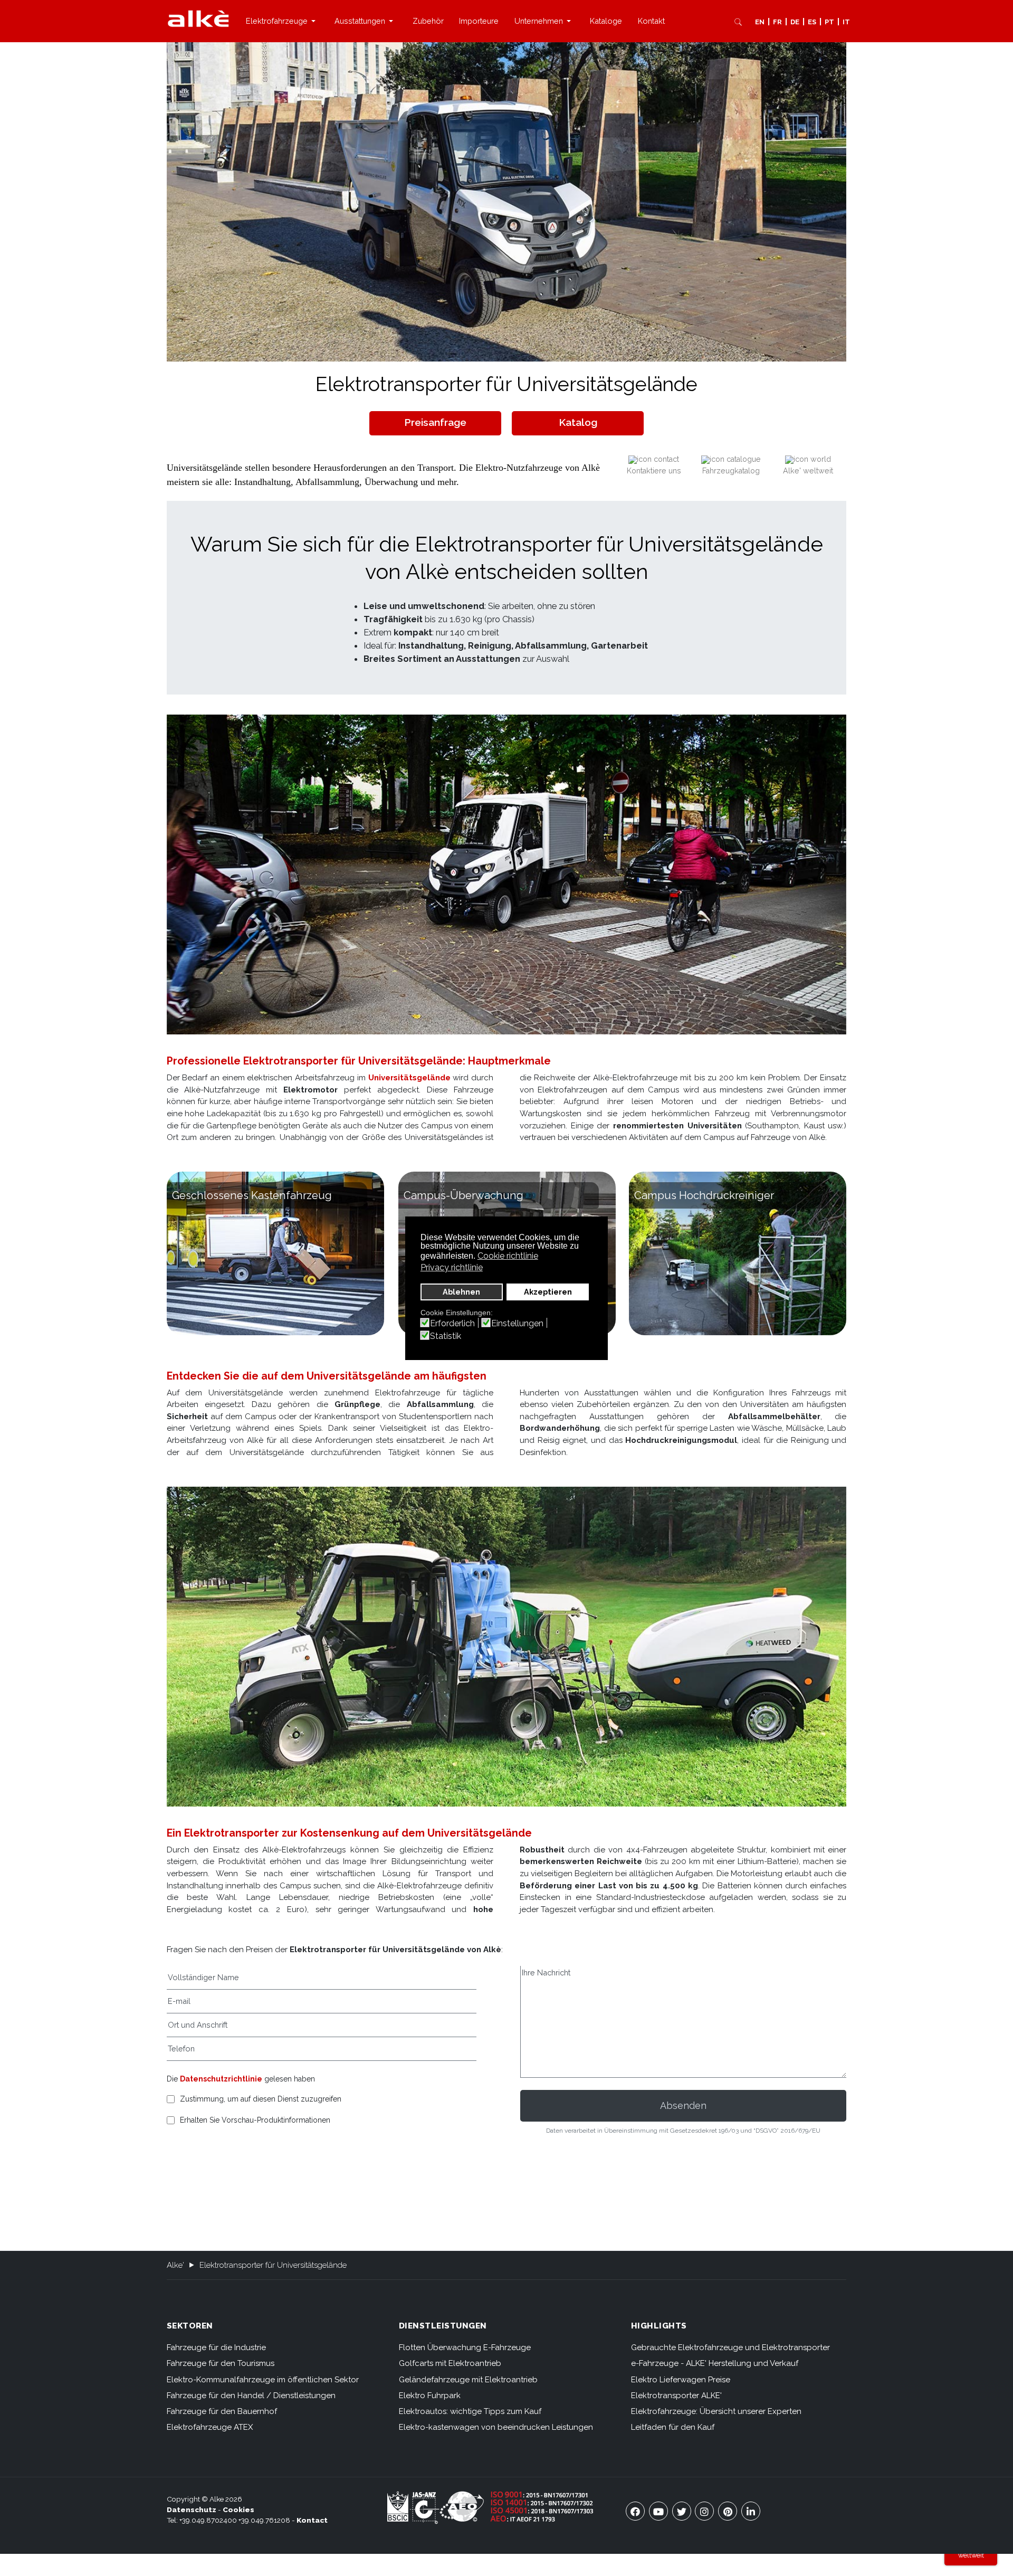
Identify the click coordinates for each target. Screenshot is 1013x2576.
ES (812, 22)
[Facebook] (635, 2511)
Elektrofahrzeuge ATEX (210, 2427)
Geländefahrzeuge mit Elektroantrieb (468, 2380)
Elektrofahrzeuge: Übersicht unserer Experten (716, 2411)
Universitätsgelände (409, 1078)
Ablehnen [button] (461, 1292)
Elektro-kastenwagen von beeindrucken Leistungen (496, 2427)
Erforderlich (452, 1324)
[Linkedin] (751, 2511)
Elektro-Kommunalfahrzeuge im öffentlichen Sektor (263, 2380)
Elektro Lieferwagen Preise (681, 2380)
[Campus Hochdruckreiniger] (738, 1253)
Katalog (578, 422)
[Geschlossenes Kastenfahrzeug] (275, 1253)
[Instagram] (704, 2511)
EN (760, 22)
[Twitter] (682, 2511)
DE (795, 22)
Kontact (312, 2520)
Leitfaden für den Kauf (673, 2427)
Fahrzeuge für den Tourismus (221, 2363)
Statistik (446, 1336)
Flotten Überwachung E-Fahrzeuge (465, 2347)
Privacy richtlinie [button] (452, 1267)
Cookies (238, 2510)
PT (829, 22)
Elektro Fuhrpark (430, 2396)
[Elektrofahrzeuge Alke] (198, 18)
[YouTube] (658, 2511)
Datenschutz (192, 2510)
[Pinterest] (728, 2511)
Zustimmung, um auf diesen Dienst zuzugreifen (261, 2099)
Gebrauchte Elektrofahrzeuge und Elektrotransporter (730, 2347)
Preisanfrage (435, 422)
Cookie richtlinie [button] (508, 1256)
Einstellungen (517, 1324)
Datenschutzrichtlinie (221, 2079)
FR (777, 22)
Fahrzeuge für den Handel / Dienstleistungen (251, 2396)
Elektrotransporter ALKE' (676, 2396)
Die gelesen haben (241, 2079)
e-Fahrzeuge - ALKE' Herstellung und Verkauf (715, 2363)
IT (846, 22)
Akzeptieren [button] (548, 1292)
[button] (282, 21)
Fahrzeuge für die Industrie (216, 2347)
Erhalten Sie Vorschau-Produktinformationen (255, 2120)
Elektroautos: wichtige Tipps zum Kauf (470, 2411)
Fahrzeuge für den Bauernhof (222, 2411)
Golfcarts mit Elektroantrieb (450, 2363)
